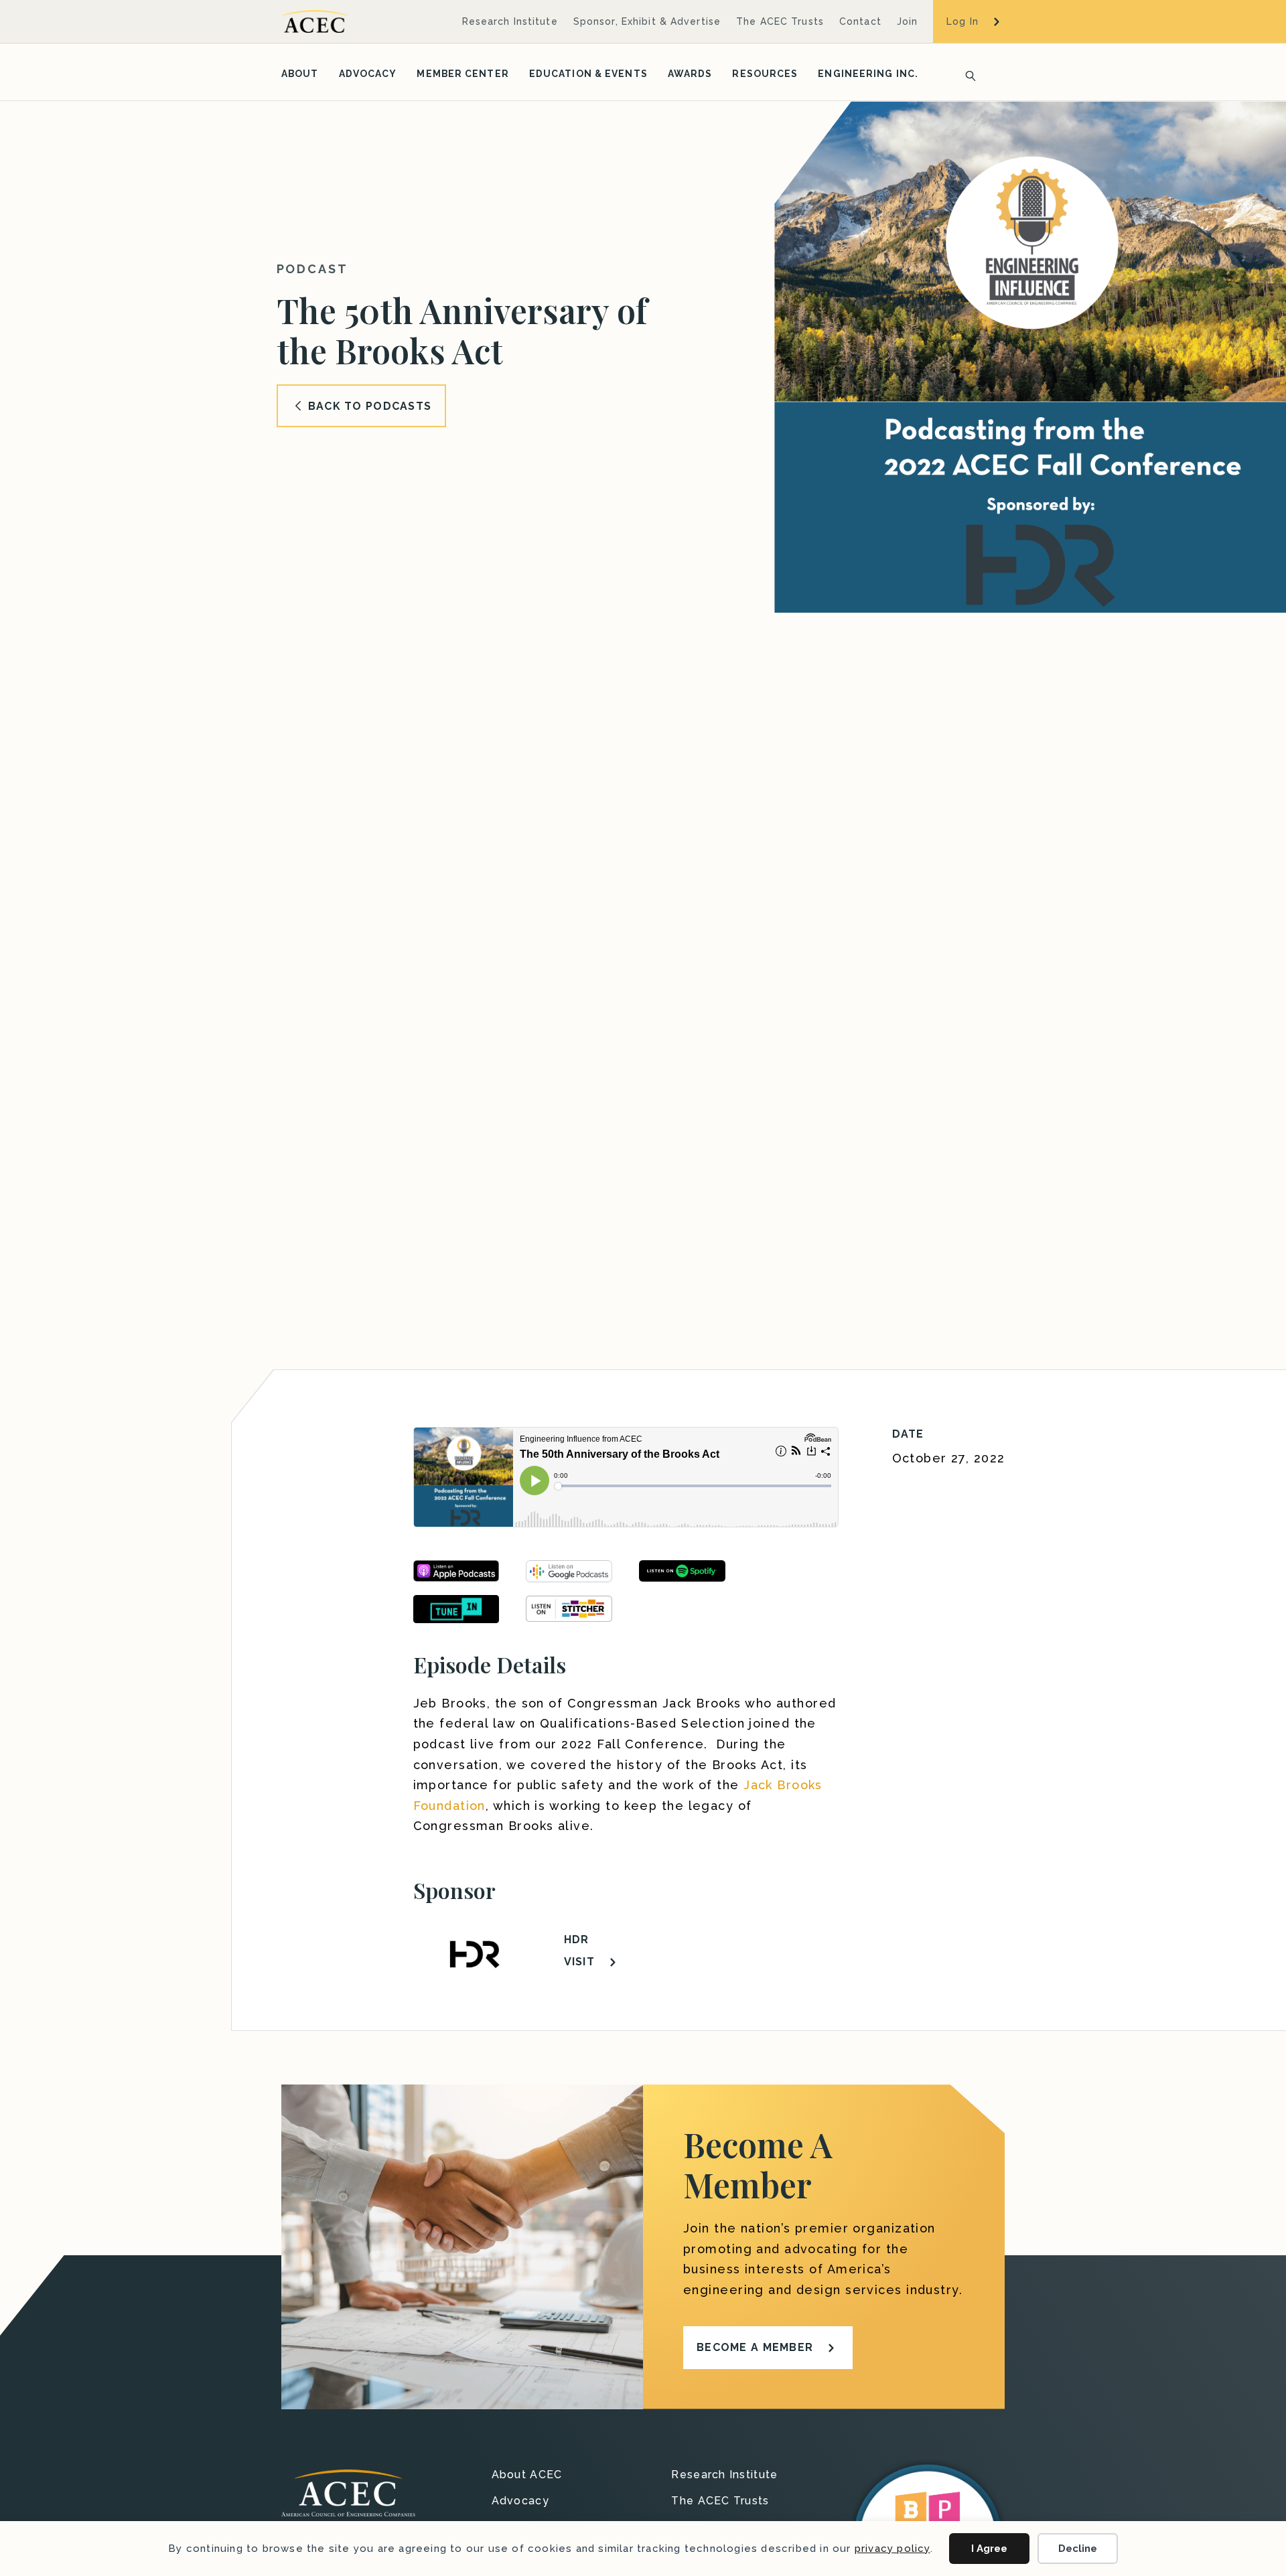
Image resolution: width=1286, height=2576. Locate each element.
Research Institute (510, 21)
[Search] (967, 74)
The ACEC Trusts (780, 21)
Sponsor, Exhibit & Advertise (647, 21)
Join (907, 21)
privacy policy (892, 2549)
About (300, 74)
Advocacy (368, 74)
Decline (1078, 2549)
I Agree (989, 2549)
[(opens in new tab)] (456, 1608)
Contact (860, 21)
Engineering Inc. (868, 74)
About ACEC (527, 2475)
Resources (765, 74)
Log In (962, 21)
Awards (690, 74)
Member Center (462, 74)
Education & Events (588, 74)
